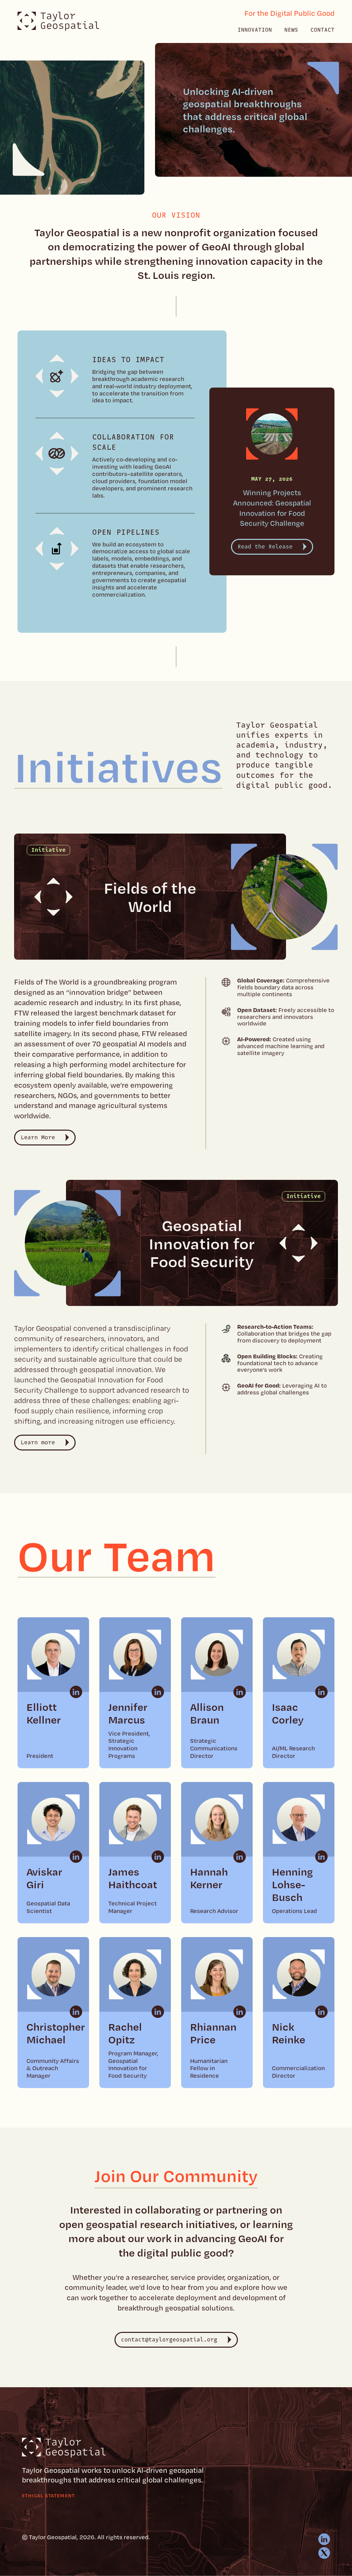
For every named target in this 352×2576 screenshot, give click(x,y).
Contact (322, 30)
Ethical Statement (48, 2495)
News (291, 30)
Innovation (255, 30)
